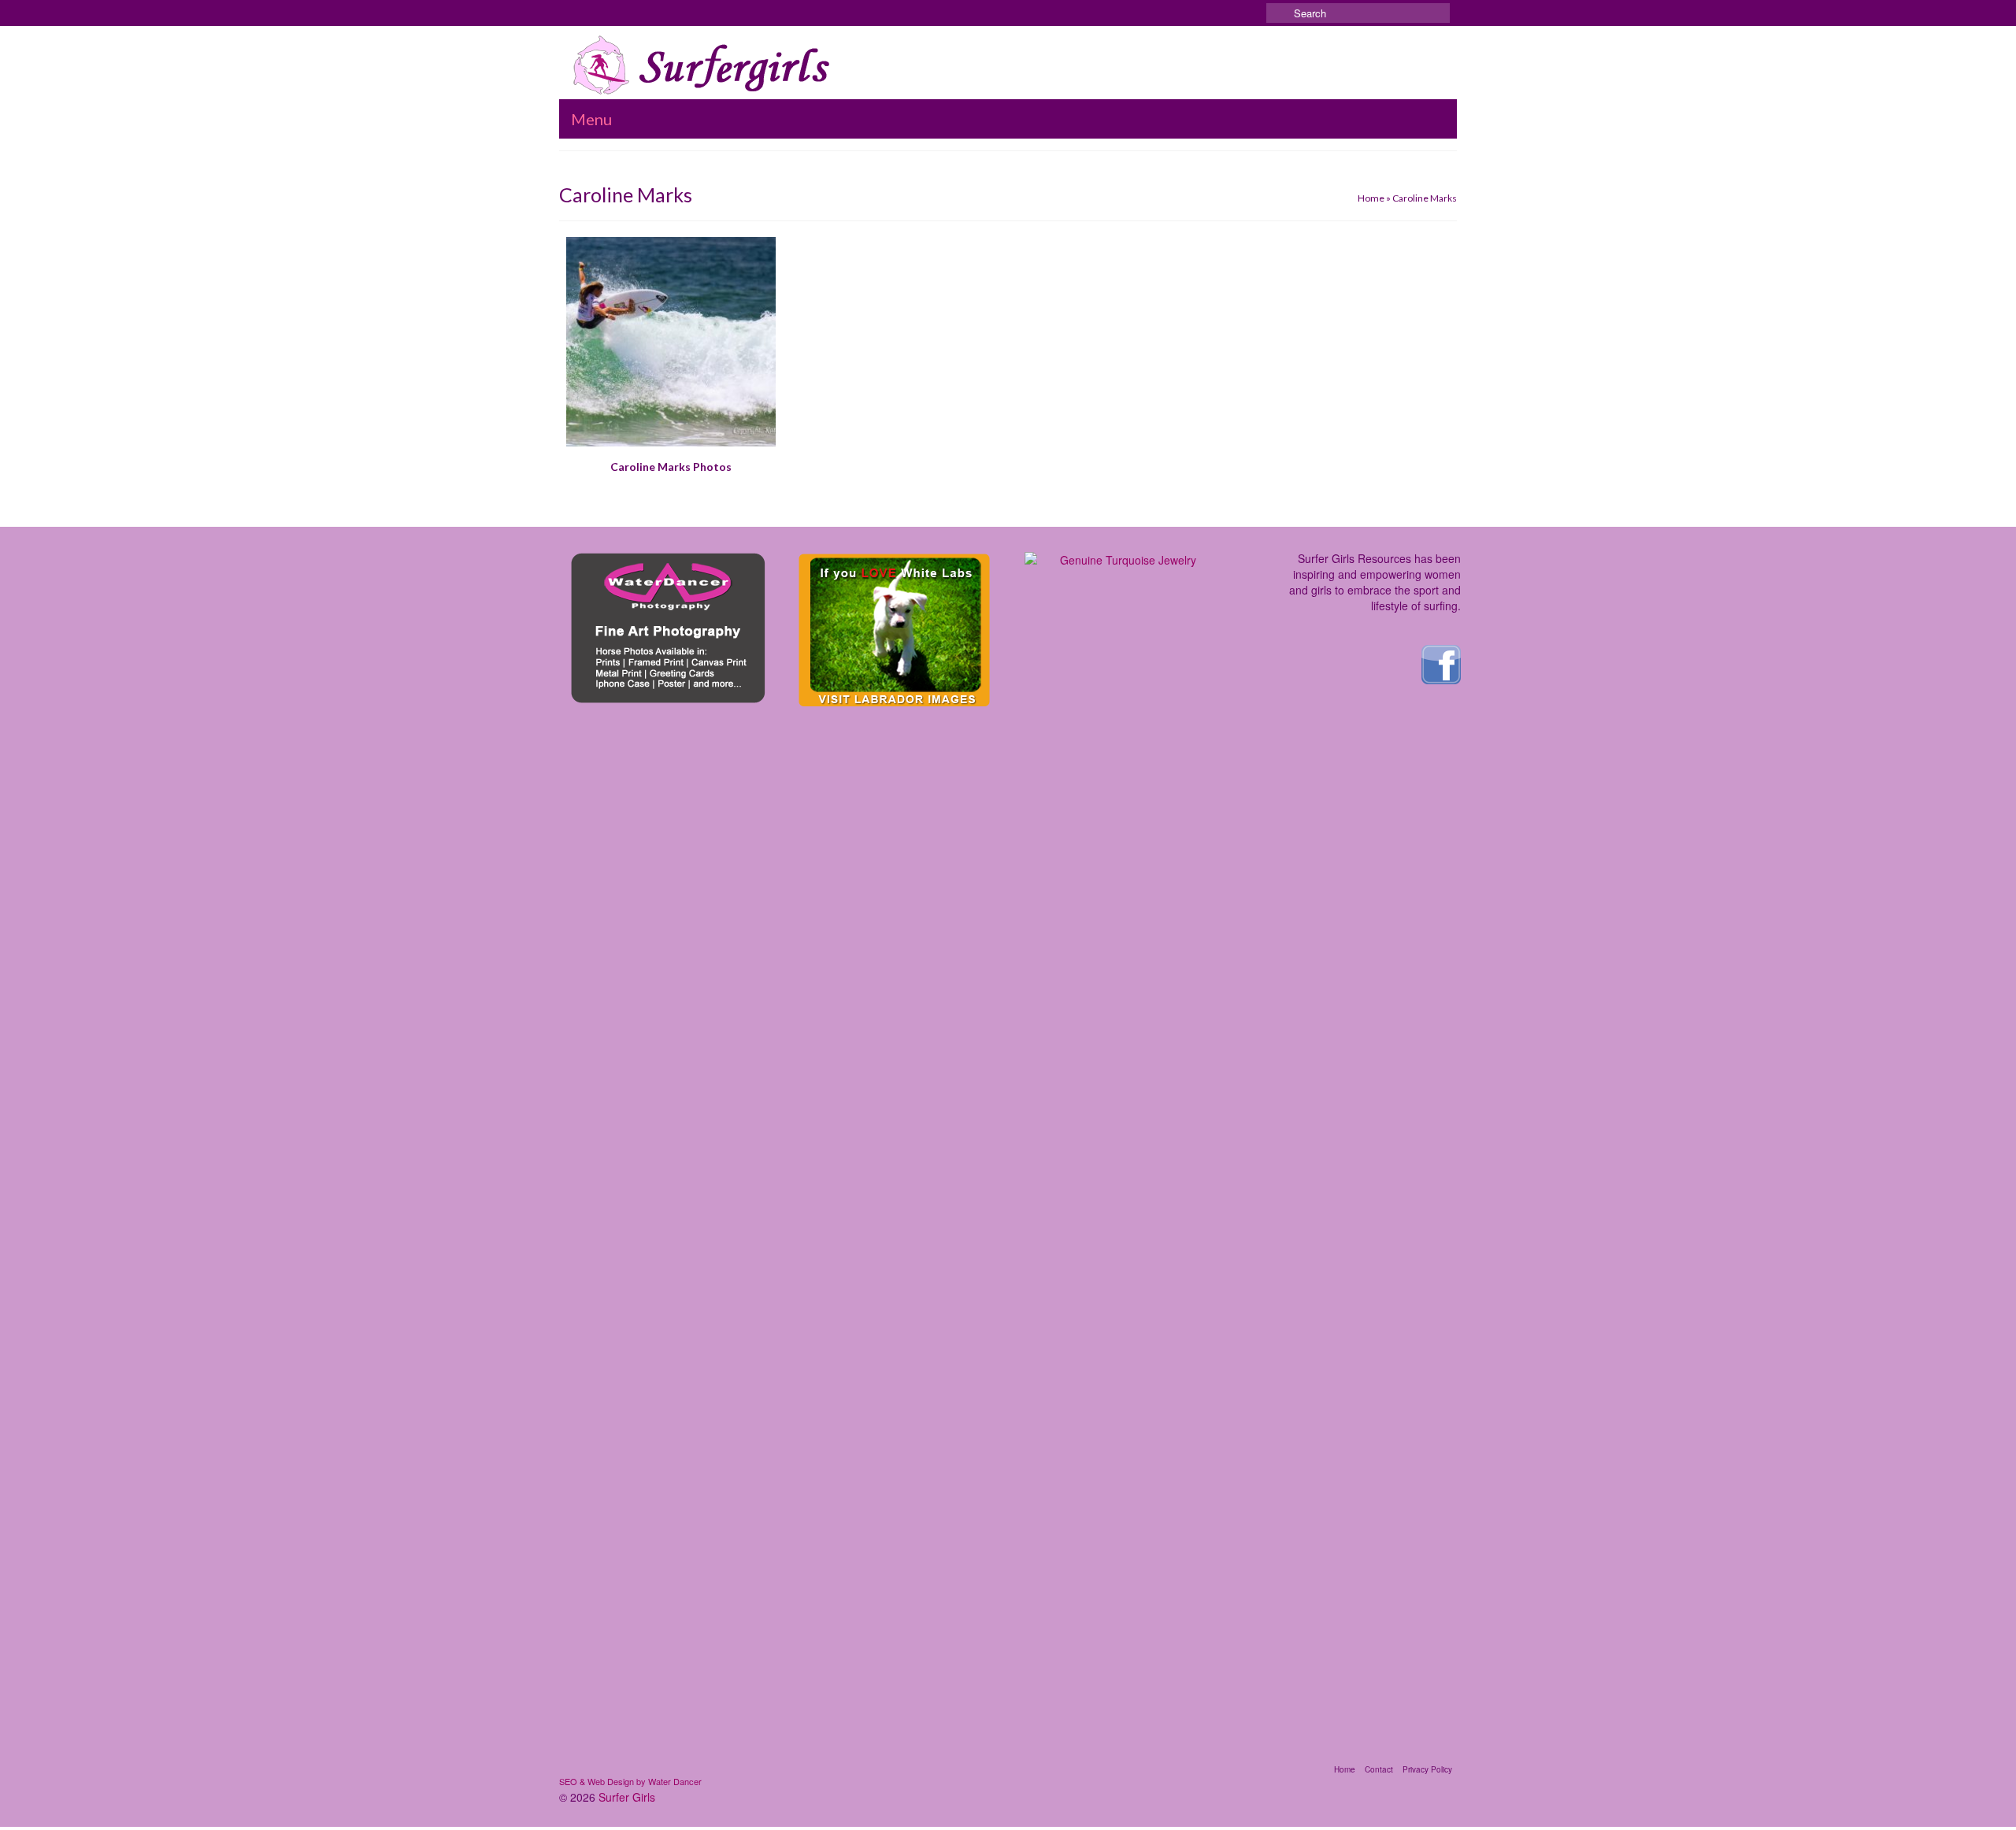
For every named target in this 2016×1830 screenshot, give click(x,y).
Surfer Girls (627, 1797)
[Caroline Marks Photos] (671, 342)
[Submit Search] (1278, 13)
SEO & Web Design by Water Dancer (630, 1781)
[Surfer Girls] (706, 65)
